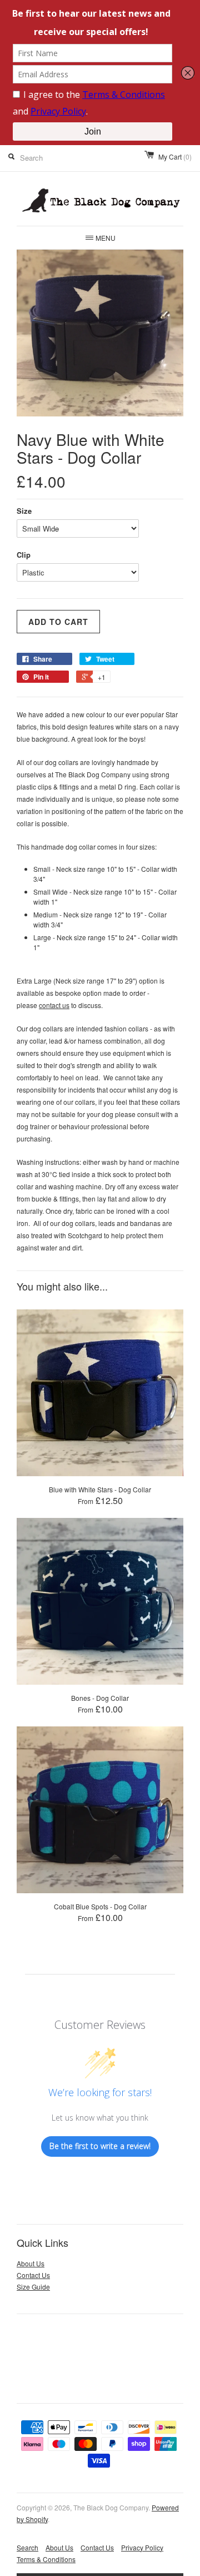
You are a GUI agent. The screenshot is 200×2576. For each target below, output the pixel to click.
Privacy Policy (142, 2547)
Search (27, 2547)
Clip (24, 555)
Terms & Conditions (46, 2559)
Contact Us (33, 2275)
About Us (31, 2263)
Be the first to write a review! (100, 2146)
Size (24, 511)
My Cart (175, 157)
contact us (54, 1005)
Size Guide (33, 2287)
